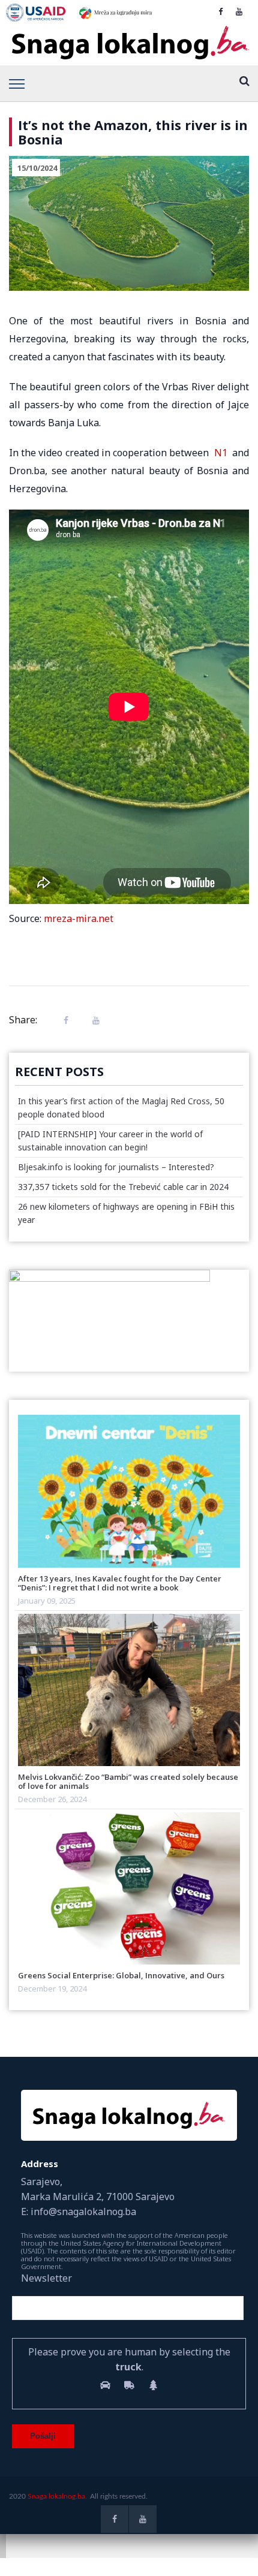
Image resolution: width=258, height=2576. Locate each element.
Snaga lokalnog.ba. (57, 2496)
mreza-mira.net (79, 918)
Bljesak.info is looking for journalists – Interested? (116, 1167)
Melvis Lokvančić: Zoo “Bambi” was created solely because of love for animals (128, 1781)
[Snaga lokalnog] (129, 43)
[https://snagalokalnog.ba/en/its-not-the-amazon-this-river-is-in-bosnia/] (93, 1020)
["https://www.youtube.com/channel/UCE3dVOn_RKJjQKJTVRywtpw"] (239, 11)
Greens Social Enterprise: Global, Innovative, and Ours (121, 1975)
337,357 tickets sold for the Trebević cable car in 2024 (123, 1187)
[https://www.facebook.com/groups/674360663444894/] (220, 11)
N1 (221, 453)
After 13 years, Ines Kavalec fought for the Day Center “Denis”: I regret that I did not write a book (120, 1583)
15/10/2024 (37, 168)
